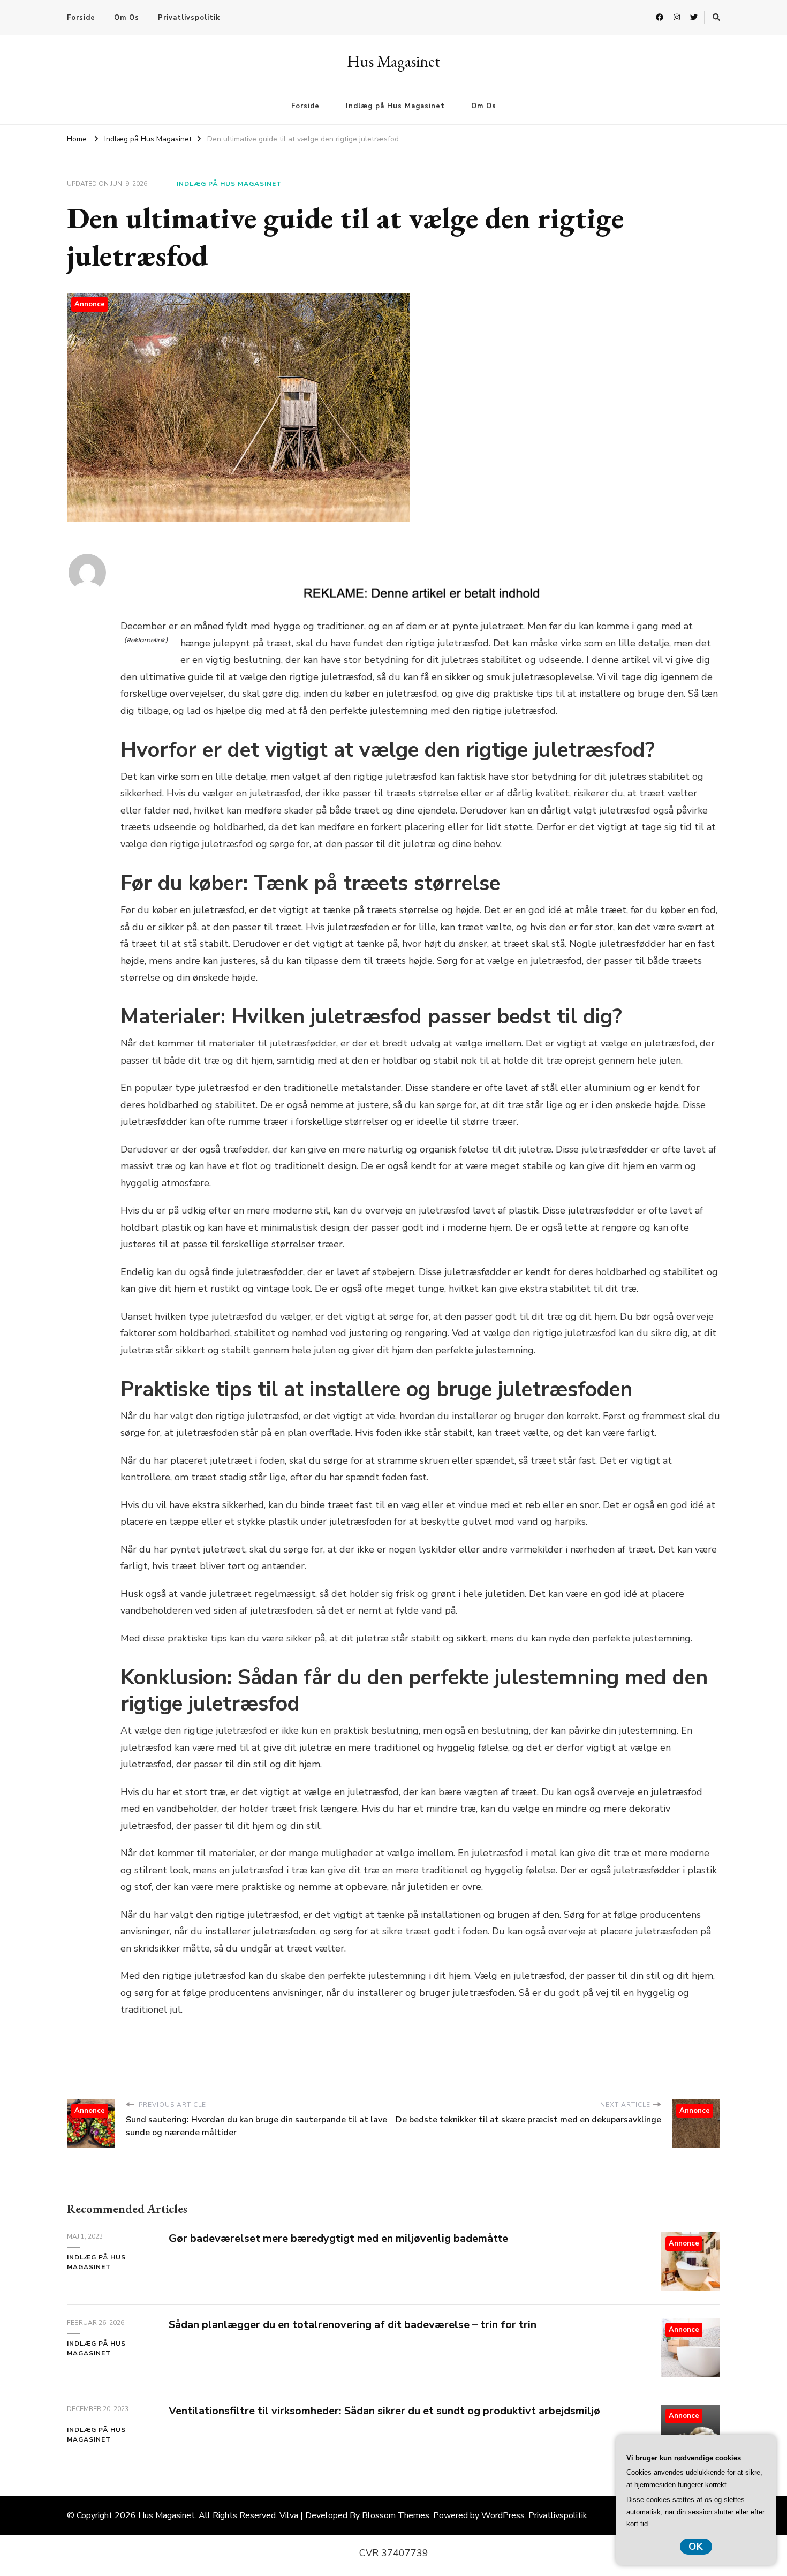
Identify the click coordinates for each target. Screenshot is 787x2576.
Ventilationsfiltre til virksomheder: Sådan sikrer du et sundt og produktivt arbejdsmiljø (384, 2411)
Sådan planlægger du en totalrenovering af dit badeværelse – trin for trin (353, 2325)
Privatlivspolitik (189, 18)
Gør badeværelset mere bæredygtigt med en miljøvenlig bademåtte (338, 2238)
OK (696, 2547)
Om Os (127, 18)
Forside (81, 18)
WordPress (503, 2515)
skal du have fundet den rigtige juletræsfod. (393, 643)
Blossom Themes (396, 2515)
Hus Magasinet (393, 61)
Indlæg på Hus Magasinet (395, 106)
